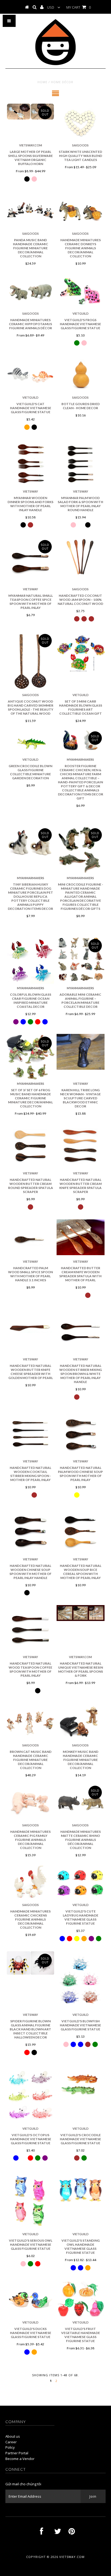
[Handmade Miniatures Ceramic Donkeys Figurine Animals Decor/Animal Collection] (81, 210)
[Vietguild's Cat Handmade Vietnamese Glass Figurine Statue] (30, 374)
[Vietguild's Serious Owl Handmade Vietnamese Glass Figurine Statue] (30, 2200)
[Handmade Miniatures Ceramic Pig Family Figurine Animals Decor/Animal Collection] (30, 1802)
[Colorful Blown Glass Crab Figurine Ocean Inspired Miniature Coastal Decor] (30, 960)
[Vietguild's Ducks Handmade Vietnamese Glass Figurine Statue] (30, 2299)
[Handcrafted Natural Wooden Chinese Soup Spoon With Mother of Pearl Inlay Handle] (30, 1531)
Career (11, 2442)
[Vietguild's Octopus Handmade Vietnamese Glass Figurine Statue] (30, 2095)
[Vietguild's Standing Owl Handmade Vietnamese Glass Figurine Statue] (81, 2189)
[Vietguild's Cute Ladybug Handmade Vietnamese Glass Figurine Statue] (81, 1882)
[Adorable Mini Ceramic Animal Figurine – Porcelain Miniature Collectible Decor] (81, 959)
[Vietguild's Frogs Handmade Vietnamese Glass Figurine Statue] (81, 290)
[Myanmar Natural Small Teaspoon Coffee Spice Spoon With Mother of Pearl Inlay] (30, 561)
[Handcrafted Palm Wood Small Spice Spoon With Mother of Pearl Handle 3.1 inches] (30, 1238)
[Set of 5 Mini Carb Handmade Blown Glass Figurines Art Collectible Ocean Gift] (81, 655)
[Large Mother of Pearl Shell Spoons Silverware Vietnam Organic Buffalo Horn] (30, 112)
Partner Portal (17, 2453)
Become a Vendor (20, 2459)
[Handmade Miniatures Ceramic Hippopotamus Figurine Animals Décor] (30, 290)
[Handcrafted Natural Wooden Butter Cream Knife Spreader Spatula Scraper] (81, 1145)
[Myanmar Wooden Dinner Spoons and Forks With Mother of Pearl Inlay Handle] (30, 464)
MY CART (79, 7)
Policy (10, 2447)
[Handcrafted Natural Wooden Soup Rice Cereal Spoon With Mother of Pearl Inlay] (81, 1531)
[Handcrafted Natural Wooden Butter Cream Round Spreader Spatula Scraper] (30, 1145)
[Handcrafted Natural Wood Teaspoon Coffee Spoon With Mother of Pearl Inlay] (30, 1629)
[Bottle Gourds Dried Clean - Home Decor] (81, 374)
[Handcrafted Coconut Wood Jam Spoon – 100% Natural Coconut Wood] (81, 556)
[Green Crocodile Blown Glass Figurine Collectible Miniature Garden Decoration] (30, 742)
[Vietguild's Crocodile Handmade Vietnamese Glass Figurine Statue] (81, 2084)
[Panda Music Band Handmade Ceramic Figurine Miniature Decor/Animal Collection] (30, 210)
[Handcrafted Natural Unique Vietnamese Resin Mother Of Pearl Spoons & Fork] (81, 1613)
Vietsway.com (72, 2557)
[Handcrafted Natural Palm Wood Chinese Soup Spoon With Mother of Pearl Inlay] (81, 1433)
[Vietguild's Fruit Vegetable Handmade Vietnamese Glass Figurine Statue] (81, 2299)
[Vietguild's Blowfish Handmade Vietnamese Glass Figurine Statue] (81, 1981)
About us (13, 2436)
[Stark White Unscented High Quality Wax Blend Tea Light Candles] (81, 122)
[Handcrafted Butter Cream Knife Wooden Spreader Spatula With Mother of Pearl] (81, 1237)
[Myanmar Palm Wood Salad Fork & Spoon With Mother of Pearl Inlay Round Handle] (81, 464)
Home (42, 82)
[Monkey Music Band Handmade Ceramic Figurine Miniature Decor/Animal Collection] (81, 1722)
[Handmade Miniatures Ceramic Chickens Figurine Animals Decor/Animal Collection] (30, 1882)
